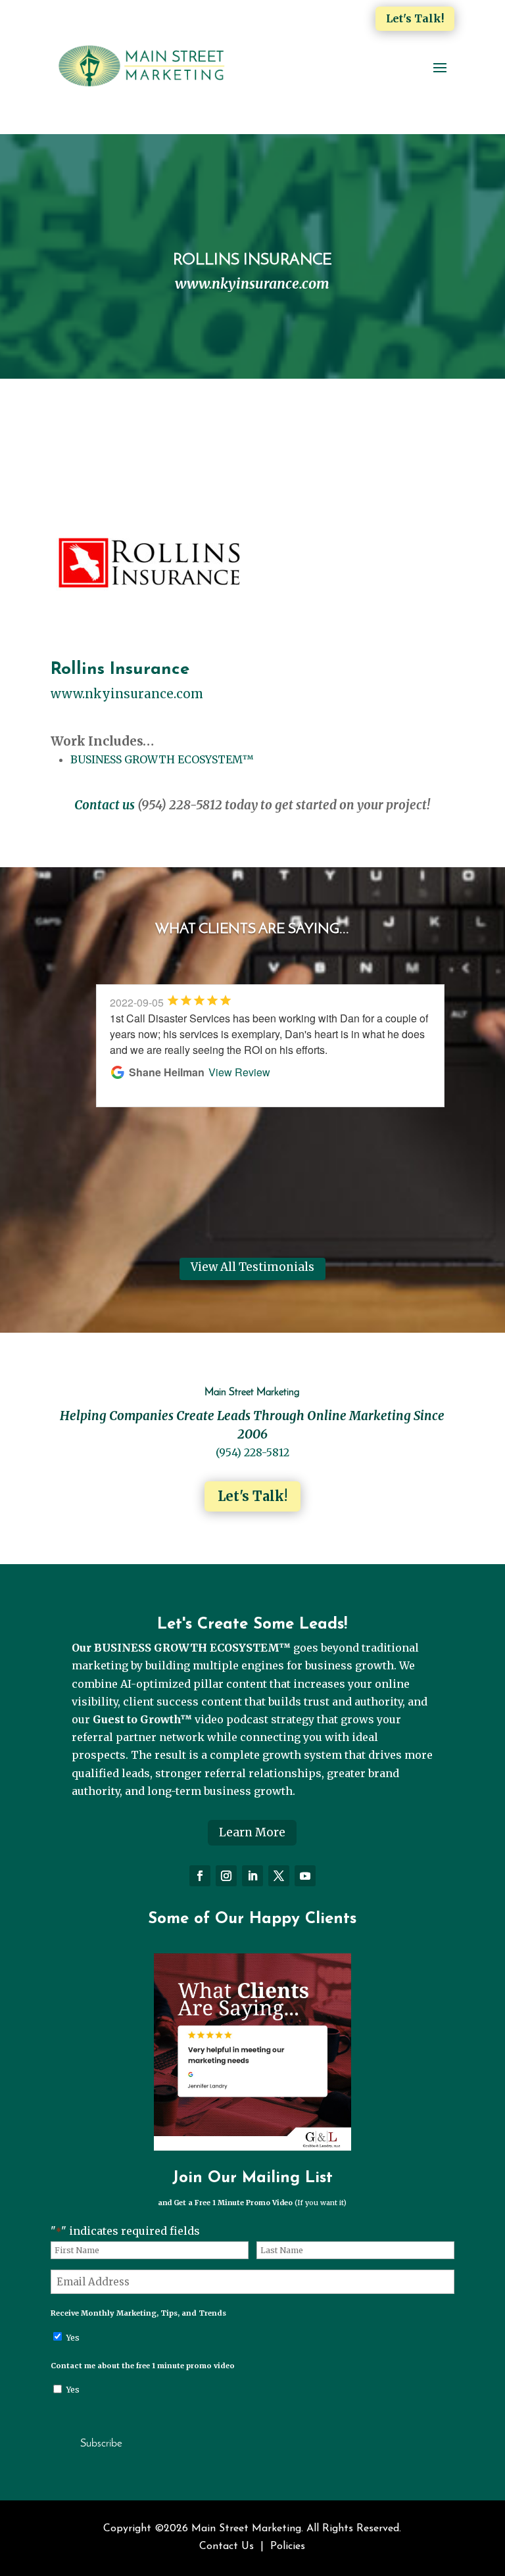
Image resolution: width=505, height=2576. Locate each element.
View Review (218, 1104)
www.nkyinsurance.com (127, 694)
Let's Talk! (415, 18)
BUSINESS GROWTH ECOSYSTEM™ (162, 759)
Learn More (252, 1832)
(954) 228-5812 (252, 1452)
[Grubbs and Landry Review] (252, 2147)
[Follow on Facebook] (200, 1876)
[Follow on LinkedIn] (252, 1876)
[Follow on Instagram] (226, 1876)
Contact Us (227, 2546)
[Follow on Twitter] (279, 1876)
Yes (73, 2338)
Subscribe (101, 2444)
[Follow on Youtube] (305, 1876)
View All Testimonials (252, 1267)
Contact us (105, 805)
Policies (288, 2546)
